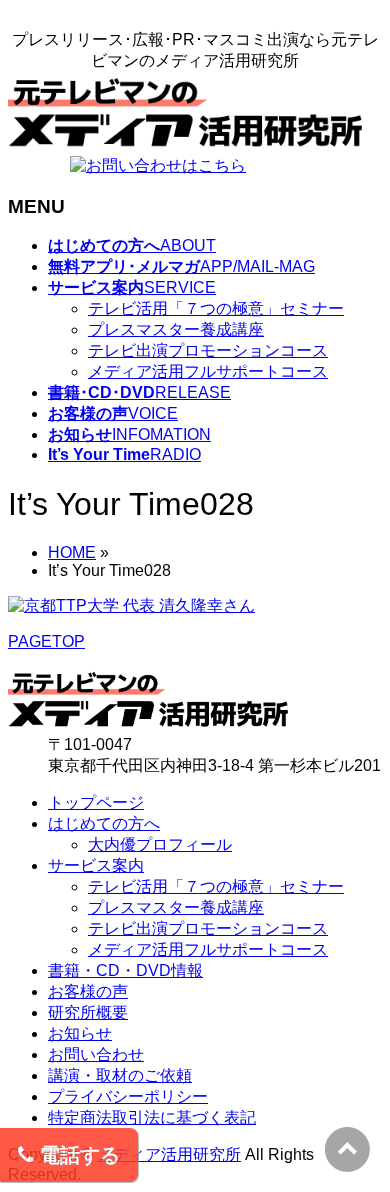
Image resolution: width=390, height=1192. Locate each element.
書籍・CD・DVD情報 (125, 970)
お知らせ (80, 1033)
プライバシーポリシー (128, 1096)
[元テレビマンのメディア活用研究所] (185, 146)
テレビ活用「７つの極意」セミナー (216, 308)
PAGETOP (46, 641)
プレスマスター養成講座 (176, 329)
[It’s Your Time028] (131, 605)
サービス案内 (96, 865)
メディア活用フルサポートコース (208, 371)
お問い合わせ (96, 1054)
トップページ (96, 802)
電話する (77, 1155)
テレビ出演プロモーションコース (208, 350)
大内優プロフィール (160, 844)
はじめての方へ (104, 823)
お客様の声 (88, 991)
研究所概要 (88, 1012)
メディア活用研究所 (169, 1154)
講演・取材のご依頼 (120, 1075)
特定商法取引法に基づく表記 (152, 1117)
